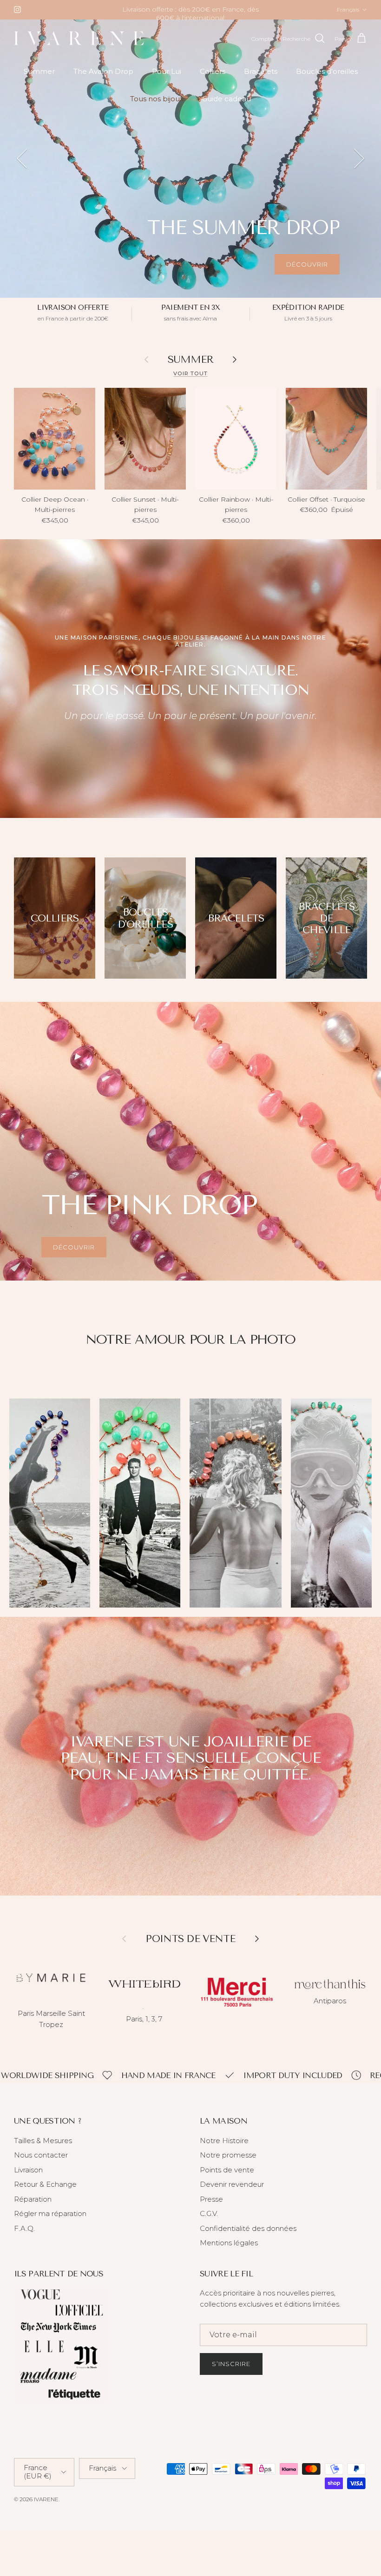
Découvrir (307, 272)
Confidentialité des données (248, 2236)
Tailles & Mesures (43, 2148)
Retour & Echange (45, 2192)
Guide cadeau (227, 107)
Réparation (33, 2207)
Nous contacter (41, 2163)
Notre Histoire (224, 2148)
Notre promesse (228, 2163)
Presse (211, 2207)
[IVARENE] (79, 47)
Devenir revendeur (232, 2192)
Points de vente (227, 2177)
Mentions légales (229, 2251)
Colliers (213, 79)
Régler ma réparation (50, 2221)
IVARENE (46, 2507)
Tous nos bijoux (157, 107)
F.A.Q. (24, 2236)
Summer (39, 79)
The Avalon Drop (103, 79)
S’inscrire (231, 2372)
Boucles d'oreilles (327, 79)
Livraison (28, 2177)
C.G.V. (209, 2221)
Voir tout (190, 381)
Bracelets (261, 79)
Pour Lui (167, 79)
